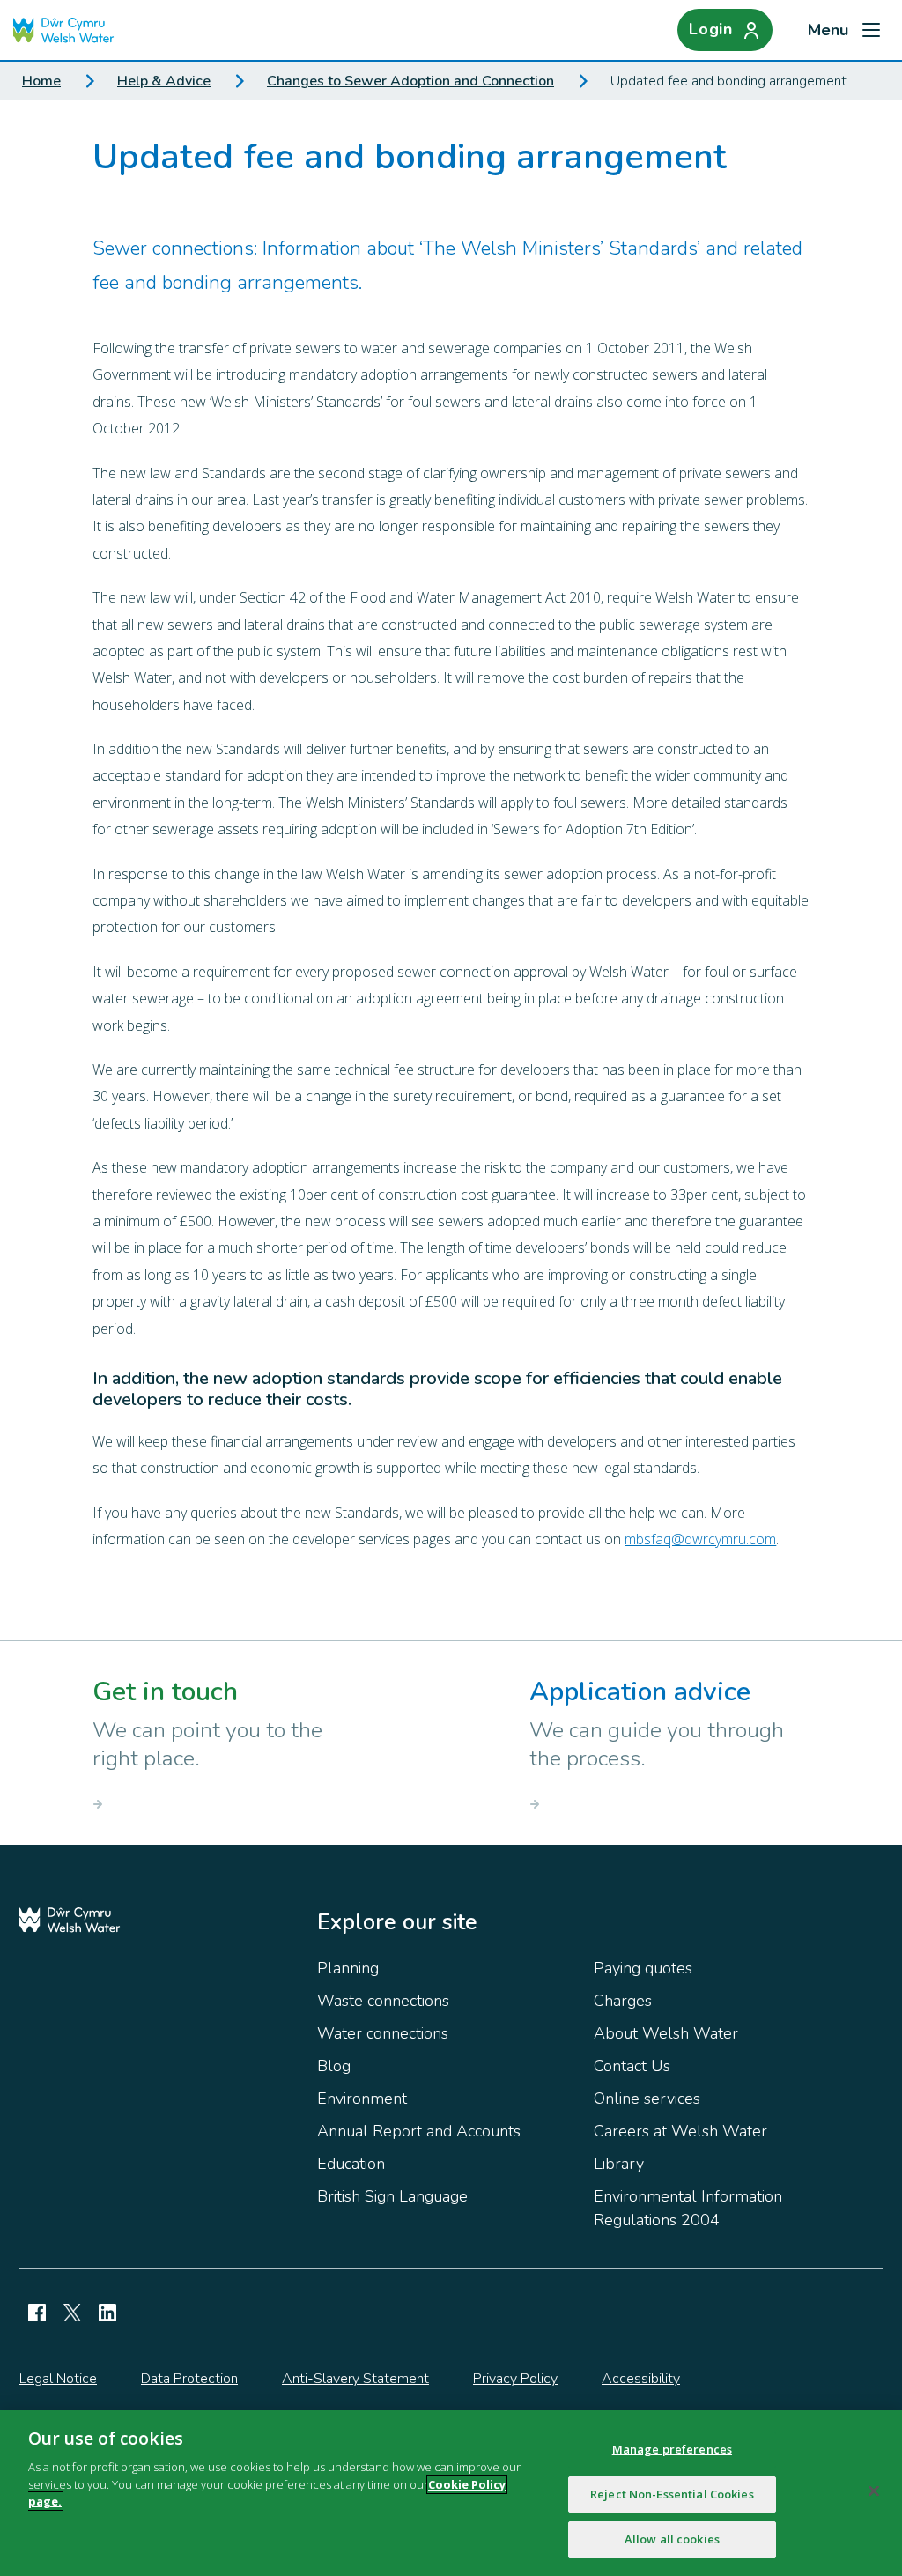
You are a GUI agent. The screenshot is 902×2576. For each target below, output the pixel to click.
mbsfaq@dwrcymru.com (700, 1539)
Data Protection (189, 2379)
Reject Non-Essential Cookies (672, 2494)
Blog (334, 2066)
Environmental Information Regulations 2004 (688, 2208)
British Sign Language (392, 2196)
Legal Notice (58, 2379)
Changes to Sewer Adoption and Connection (410, 81)
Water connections (383, 2033)
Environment (362, 2099)
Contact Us (632, 2066)
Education (351, 2164)
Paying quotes (643, 1968)
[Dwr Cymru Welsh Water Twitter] (72, 2313)
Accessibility (641, 2379)
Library (619, 2164)
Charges (623, 2001)
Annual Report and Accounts (419, 2131)
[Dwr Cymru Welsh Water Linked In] (107, 2313)
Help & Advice (164, 81)
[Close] (874, 2491)
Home (41, 81)
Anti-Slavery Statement (355, 2379)
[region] (451, 2493)
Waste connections (383, 2001)
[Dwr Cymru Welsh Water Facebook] (37, 2313)
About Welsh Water (666, 2033)
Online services (647, 2099)
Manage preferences (672, 2449)
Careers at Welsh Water (680, 2131)
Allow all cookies (672, 2539)
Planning (348, 1968)
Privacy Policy (515, 2379)
